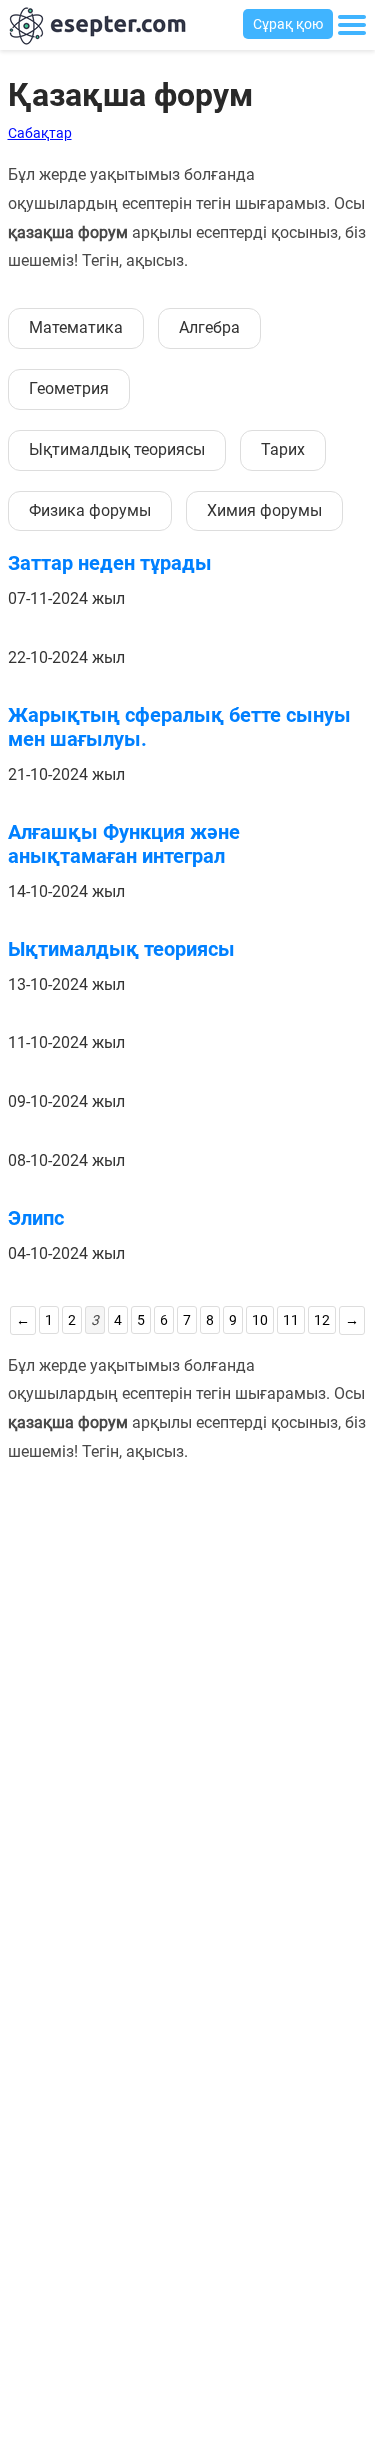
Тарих (283, 449)
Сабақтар (40, 133)
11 (291, 1320)
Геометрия (69, 388)
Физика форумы (90, 510)
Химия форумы (264, 510)
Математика (76, 327)
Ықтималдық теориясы (117, 449)
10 (260, 1320)
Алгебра (209, 327)
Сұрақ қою (288, 24)
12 (322, 1320)
